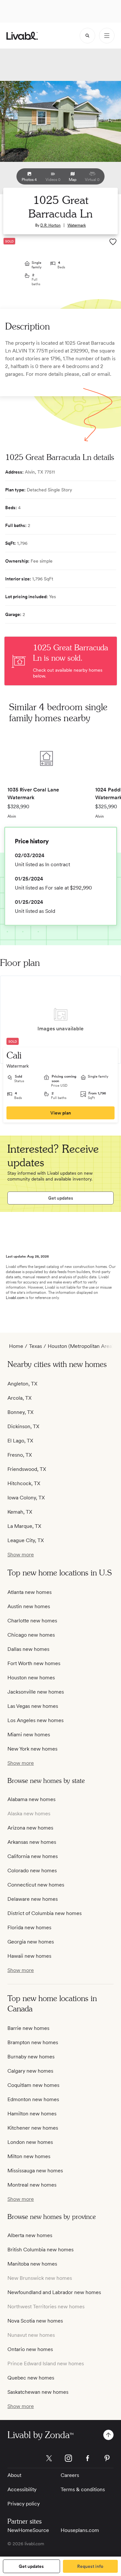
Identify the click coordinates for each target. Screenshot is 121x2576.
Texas (35, 1346)
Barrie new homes (28, 2028)
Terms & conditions (83, 2489)
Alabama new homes (31, 1799)
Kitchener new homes (33, 2128)
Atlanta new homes (30, 1592)
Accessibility (22, 2489)
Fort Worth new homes (34, 1663)
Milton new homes (29, 2156)
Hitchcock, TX (24, 1483)
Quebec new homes (31, 2378)
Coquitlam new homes (33, 2085)
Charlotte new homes (32, 1621)
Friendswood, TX (27, 1469)
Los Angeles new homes (35, 1720)
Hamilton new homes (32, 2114)
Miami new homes (29, 1735)
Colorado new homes (32, 1870)
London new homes (30, 2142)
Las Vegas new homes (33, 1706)
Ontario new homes (30, 2349)
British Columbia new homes (40, 2250)
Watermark (77, 225)
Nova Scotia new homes (35, 2321)
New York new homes (32, 1749)
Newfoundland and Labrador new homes (54, 2292)
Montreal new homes (32, 2185)
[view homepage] (22, 36)
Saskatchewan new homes (38, 2392)
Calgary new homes (30, 2071)
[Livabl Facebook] (88, 2458)
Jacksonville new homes (36, 1692)
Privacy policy (24, 2504)
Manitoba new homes (32, 2264)
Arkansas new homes (32, 1842)
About (14, 2475)
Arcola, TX (20, 1398)
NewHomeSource (28, 2530)
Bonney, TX (20, 1412)
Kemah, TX (20, 1512)
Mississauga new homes (35, 2171)
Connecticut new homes (36, 1885)
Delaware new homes (33, 1899)
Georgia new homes (31, 1942)
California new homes (33, 1856)
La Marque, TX (24, 1526)
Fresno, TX (20, 1455)
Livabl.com (15, 1298)
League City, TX (26, 1540)
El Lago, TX (20, 1441)
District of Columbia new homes (45, 1913)
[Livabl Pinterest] (107, 2458)
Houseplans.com (80, 2530)
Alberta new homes (30, 2235)
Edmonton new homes (33, 2099)
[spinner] (87, 36)
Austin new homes (29, 1606)
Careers (70, 2475)
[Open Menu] (107, 36)
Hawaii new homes (29, 1956)
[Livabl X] (49, 2458)
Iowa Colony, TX (26, 1498)
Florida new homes (29, 1927)
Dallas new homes (28, 1649)
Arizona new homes (30, 1828)
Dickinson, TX (23, 1426)
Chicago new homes (31, 1635)
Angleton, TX (22, 1384)
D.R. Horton (50, 225)
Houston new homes (31, 1678)
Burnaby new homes (31, 2057)
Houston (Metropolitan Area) (81, 1346)
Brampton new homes (33, 2042)
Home (16, 1346)
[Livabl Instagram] (68, 2458)
